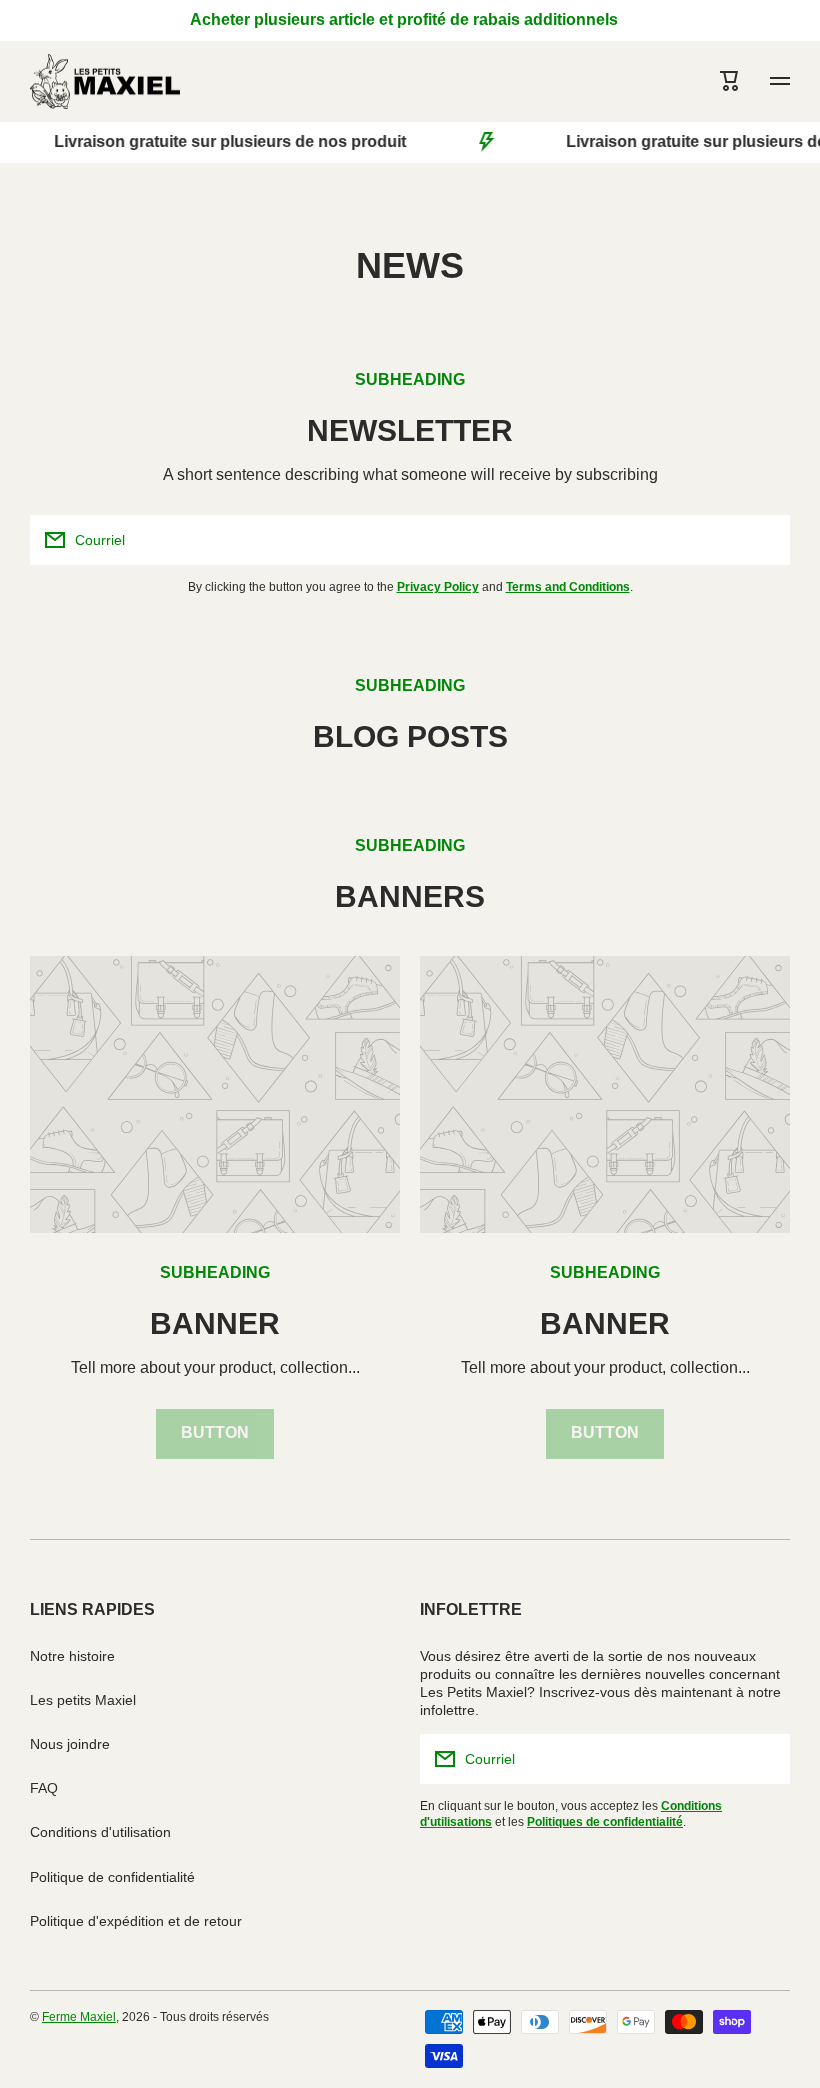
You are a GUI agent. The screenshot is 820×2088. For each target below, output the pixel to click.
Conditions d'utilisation (100, 1832)
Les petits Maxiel (83, 1700)
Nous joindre (70, 1744)
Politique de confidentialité (112, 1877)
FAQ (44, 1788)
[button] (730, 81)
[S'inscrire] (765, 540)
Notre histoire (72, 1656)
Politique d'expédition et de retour (136, 1921)
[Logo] (105, 81)
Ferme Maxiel (79, 2017)
